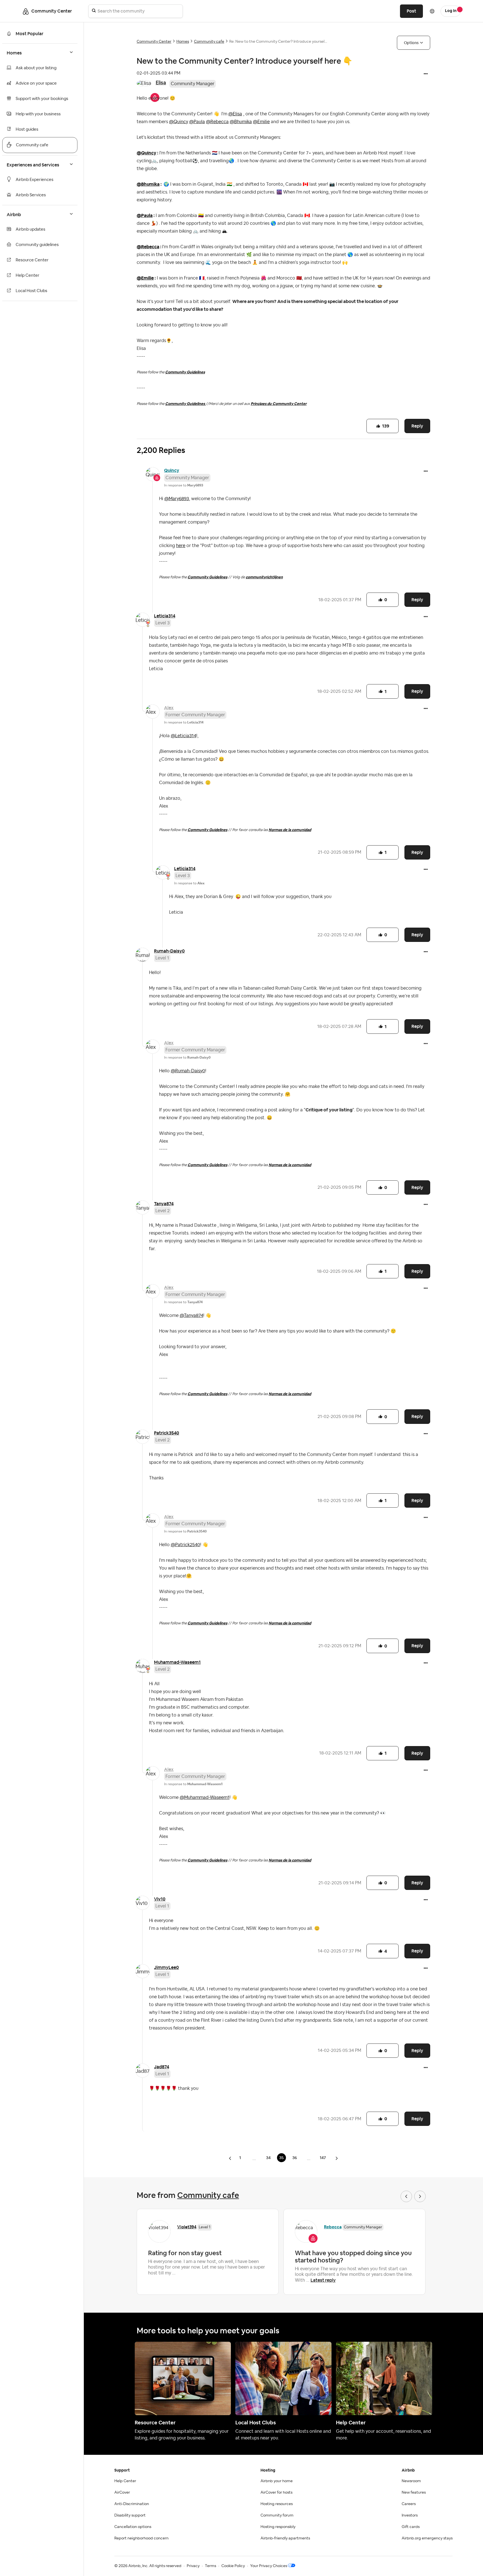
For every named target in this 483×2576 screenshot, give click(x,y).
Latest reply (323, 2280)
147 (323, 2158)
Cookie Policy (233, 2566)
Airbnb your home (277, 2481)
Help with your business (38, 114)
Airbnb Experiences (35, 180)
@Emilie (261, 122)
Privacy (193, 2566)
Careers (409, 2504)
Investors (410, 2515)
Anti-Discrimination (132, 2504)
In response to (184, 485)
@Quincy (179, 122)
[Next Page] (337, 2158)
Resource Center (32, 260)
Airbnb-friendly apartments (285, 2538)
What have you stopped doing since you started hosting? (353, 2257)
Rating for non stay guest (185, 2253)
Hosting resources (277, 2504)
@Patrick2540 (185, 1545)
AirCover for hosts (276, 2493)
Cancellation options (133, 2527)
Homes (183, 42)
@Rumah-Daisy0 (188, 1071)
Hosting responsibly (278, 2527)
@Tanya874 (191, 1316)
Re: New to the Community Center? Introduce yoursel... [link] (278, 42)
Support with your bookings (42, 99)
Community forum (277, 2515)
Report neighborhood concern (141, 2538)
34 (268, 2158)
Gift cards (411, 2527)
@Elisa (235, 114)
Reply (417, 426)
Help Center (28, 275)
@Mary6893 (177, 499)
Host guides (27, 129)
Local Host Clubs (31, 291)
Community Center (154, 42)
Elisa (161, 83)
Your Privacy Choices (269, 2566)
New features (414, 2493)
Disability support (130, 2515)
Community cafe (32, 145)
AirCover (122, 2493)
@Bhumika (241, 122)
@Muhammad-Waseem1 (205, 1797)
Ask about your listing (36, 68)
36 (295, 2158)
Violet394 (187, 2227)
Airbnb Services (31, 195)
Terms (210, 2566)
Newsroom (411, 2481)
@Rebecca (217, 122)
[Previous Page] (231, 2158)
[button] (426, 74)
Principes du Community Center (279, 404)
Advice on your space (36, 83)
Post (411, 11)
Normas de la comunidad (290, 830)
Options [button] (411, 43)
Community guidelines (37, 245)
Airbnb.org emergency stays (427, 2538)
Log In (451, 11)
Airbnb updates (30, 229)
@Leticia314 (184, 736)
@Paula (197, 122)
